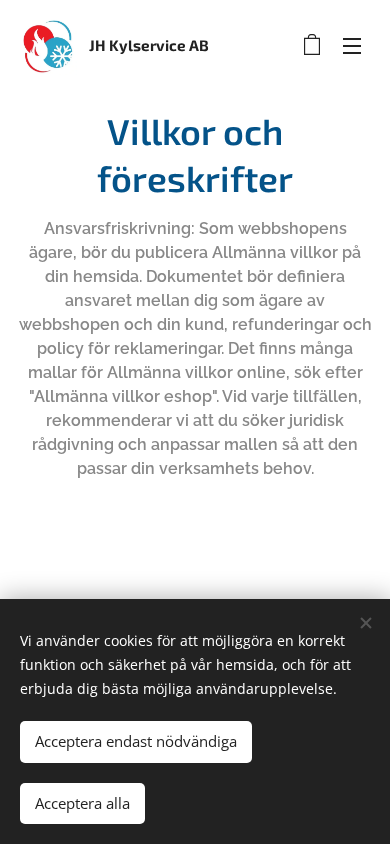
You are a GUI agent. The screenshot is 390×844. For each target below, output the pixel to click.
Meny (352, 45)
